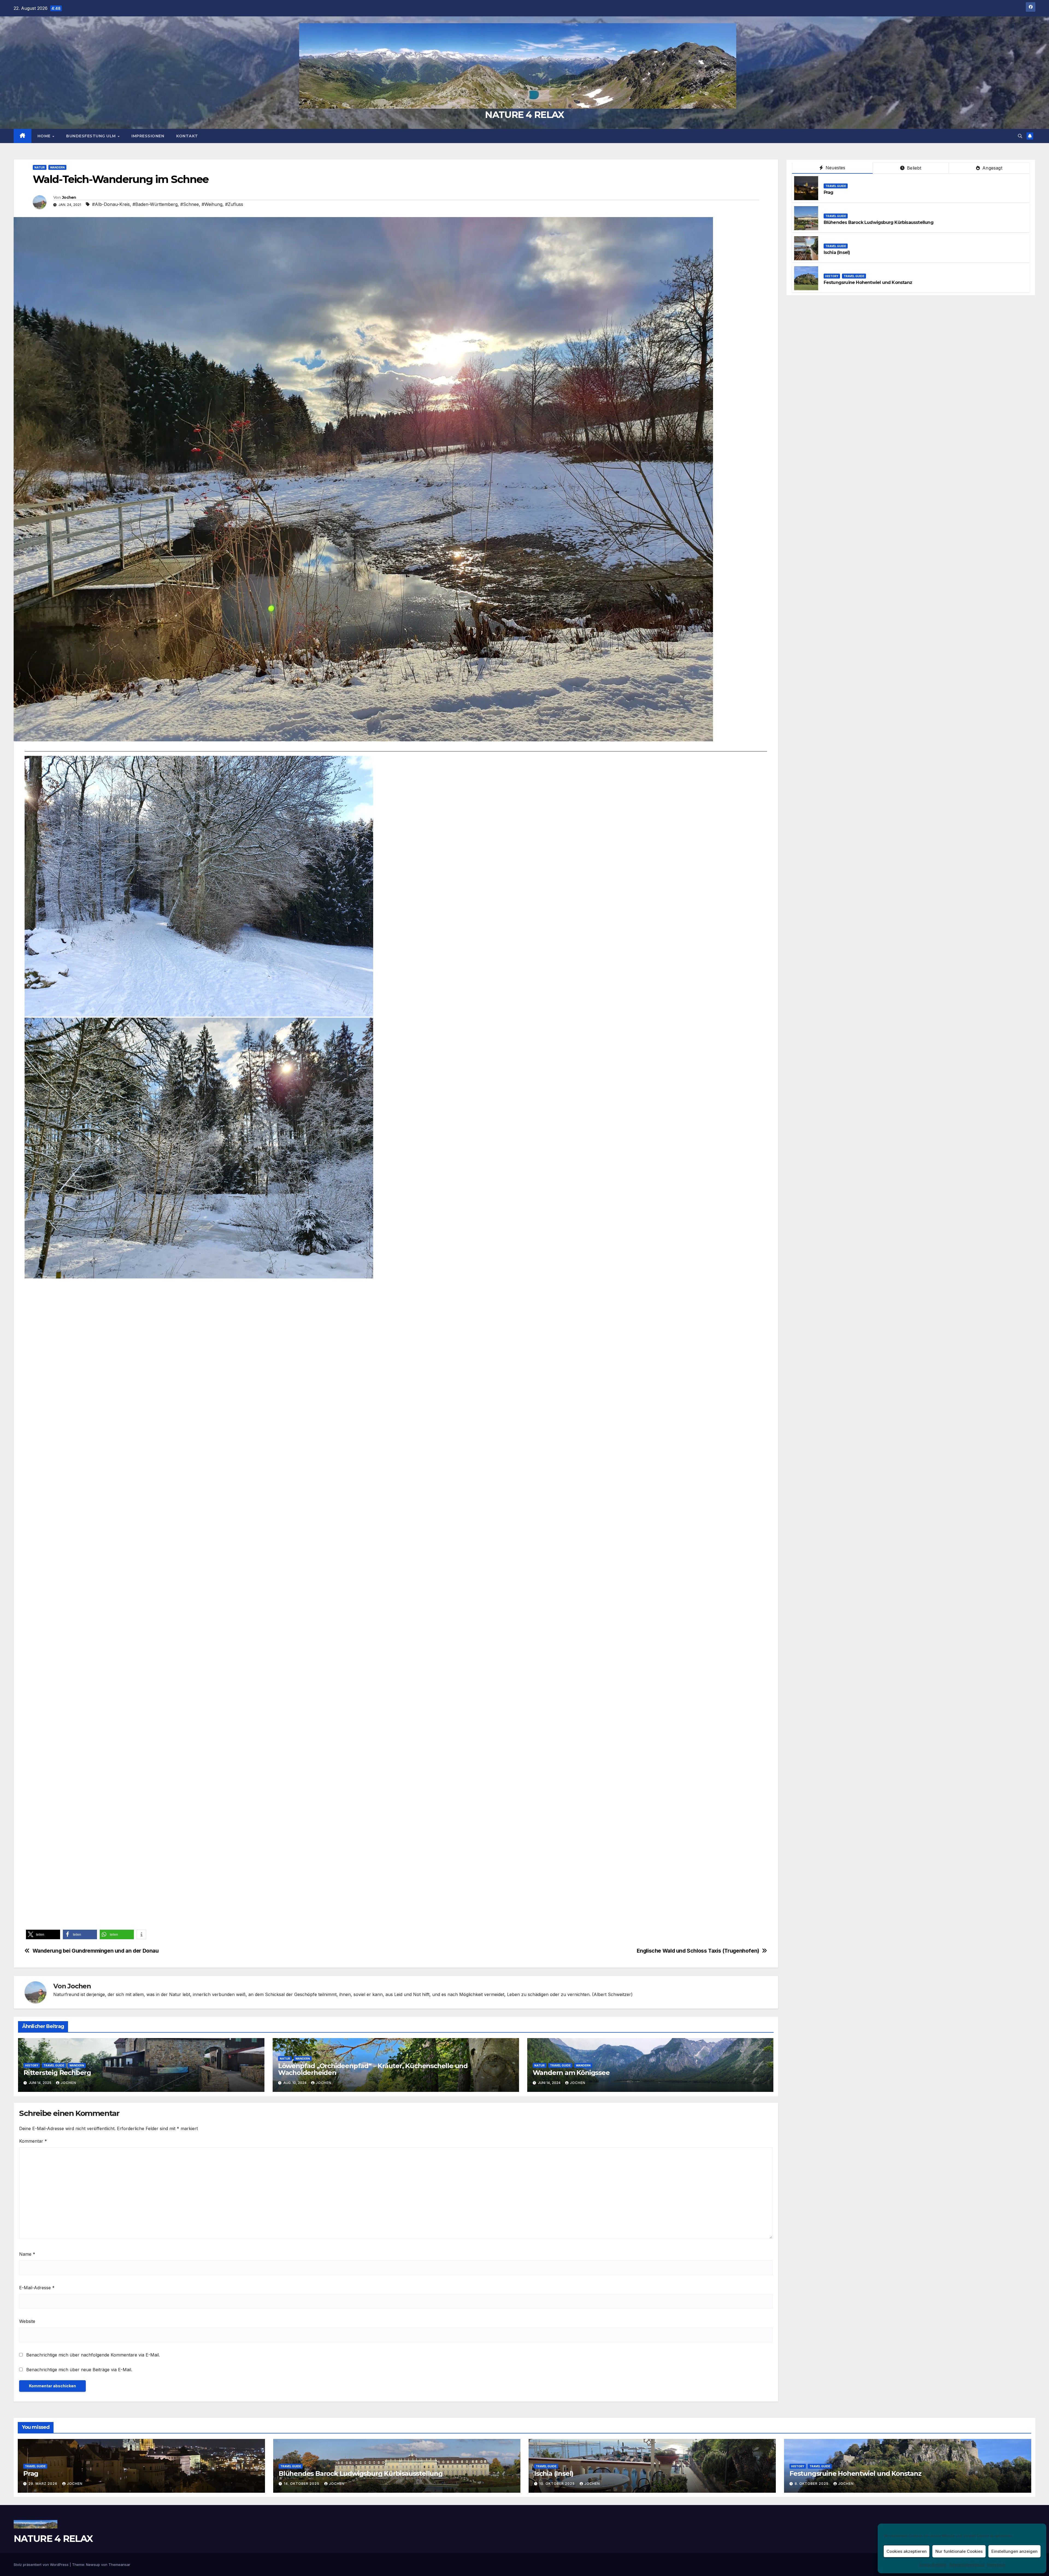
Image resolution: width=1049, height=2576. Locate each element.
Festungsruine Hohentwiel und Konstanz (868, 282)
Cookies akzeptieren (907, 2551)
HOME (45, 136)
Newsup (93, 2565)
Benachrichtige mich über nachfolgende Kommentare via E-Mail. (93, 2355)
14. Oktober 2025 (302, 2484)
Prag (829, 192)
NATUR (40, 167)
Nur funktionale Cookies (959, 2551)
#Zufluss (234, 204)
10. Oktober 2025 (558, 2484)
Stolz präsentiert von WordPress (42, 2565)
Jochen (69, 197)
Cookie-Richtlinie (933, 2565)
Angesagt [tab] (992, 168)
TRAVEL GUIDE (54, 2065)
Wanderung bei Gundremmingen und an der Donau (96, 1951)
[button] (1020, 136)
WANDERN (57, 167)
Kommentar (33, 2141)
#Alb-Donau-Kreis (111, 204)
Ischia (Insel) (837, 252)
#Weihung (212, 204)
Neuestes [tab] (835, 168)
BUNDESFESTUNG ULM (92, 136)
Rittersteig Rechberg (57, 2073)
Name (27, 2254)
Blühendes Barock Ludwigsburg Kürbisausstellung (879, 222)
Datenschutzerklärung (967, 2565)
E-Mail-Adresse (37, 2288)
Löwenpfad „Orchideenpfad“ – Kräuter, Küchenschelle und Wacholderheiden (373, 2069)
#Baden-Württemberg (155, 204)
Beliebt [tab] (914, 168)
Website (27, 2321)
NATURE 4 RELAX (524, 115)
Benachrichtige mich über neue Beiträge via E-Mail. (79, 2370)
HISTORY (32, 2065)
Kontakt (187, 136)
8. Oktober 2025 (812, 2484)
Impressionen (148, 136)
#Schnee (190, 204)
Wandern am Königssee (571, 2073)
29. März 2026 (43, 2484)
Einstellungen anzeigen (1014, 2551)
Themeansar (119, 2565)
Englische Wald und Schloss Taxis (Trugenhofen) (698, 1951)
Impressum (996, 2565)
